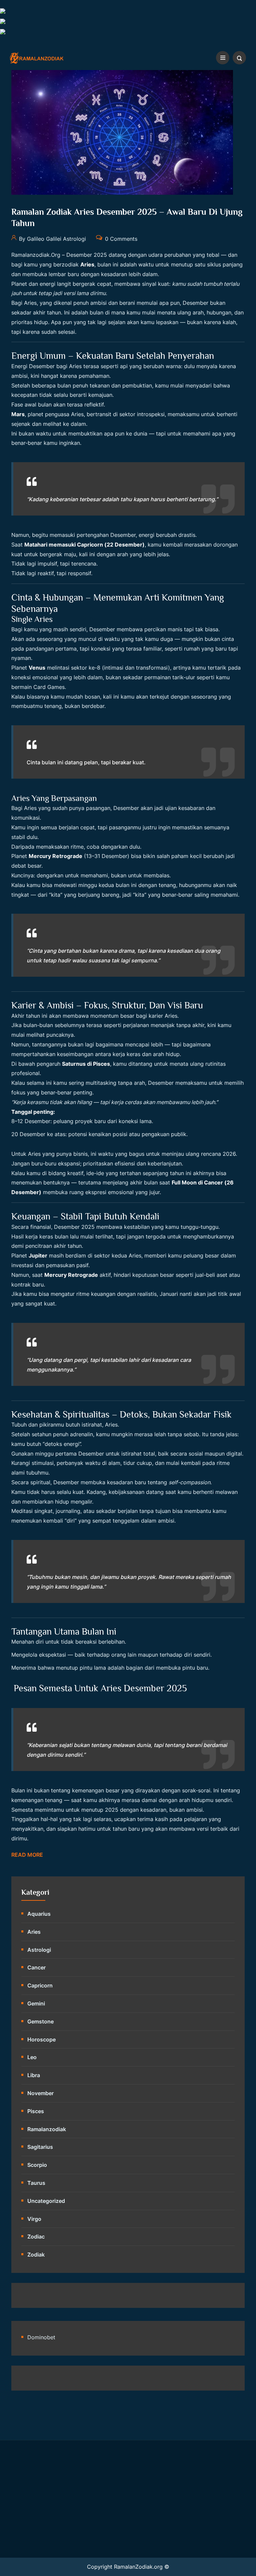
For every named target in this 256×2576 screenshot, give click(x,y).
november (40, 2093)
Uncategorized (46, 2201)
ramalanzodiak (47, 2129)
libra (34, 2075)
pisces (36, 2111)
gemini (36, 2003)
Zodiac (36, 2237)
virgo (34, 2219)
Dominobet (41, 2337)
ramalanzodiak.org (36, 255)
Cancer (36, 1967)
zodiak (36, 2255)
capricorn (40, 1985)
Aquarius (39, 1914)
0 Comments (120, 238)
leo (32, 2057)
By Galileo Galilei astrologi (52, 238)
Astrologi (39, 1950)
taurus (36, 2183)
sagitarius (40, 2147)
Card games (49, 687)
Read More (27, 1855)
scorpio (37, 2165)
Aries (34, 1932)
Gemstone (40, 2021)
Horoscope (41, 2039)
